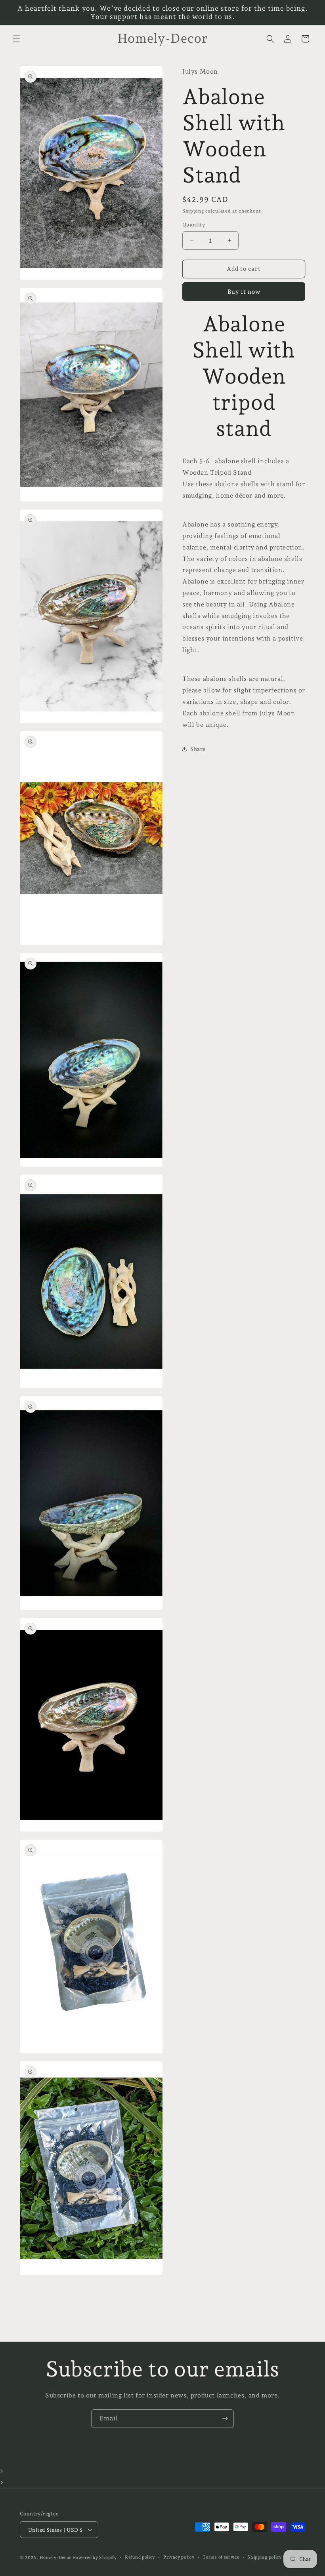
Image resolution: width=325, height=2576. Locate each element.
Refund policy (140, 2557)
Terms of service (221, 2557)
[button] (17, 39)
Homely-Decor (55, 2558)
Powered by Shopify (95, 2558)
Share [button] (198, 749)
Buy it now (244, 292)
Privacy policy (179, 2557)
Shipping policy (265, 2557)
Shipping (193, 211)
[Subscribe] (225, 2419)
